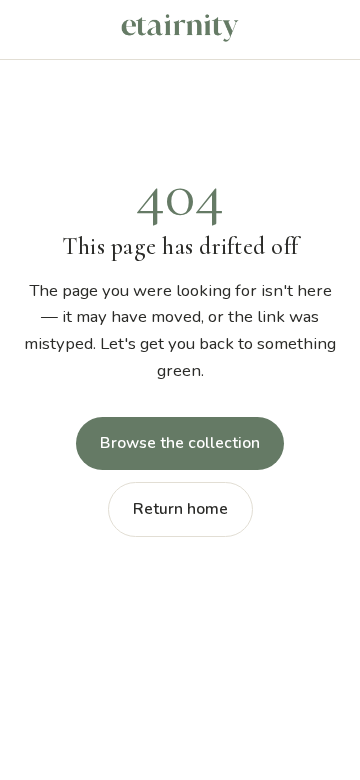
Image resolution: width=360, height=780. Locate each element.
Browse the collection (180, 443)
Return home (180, 509)
